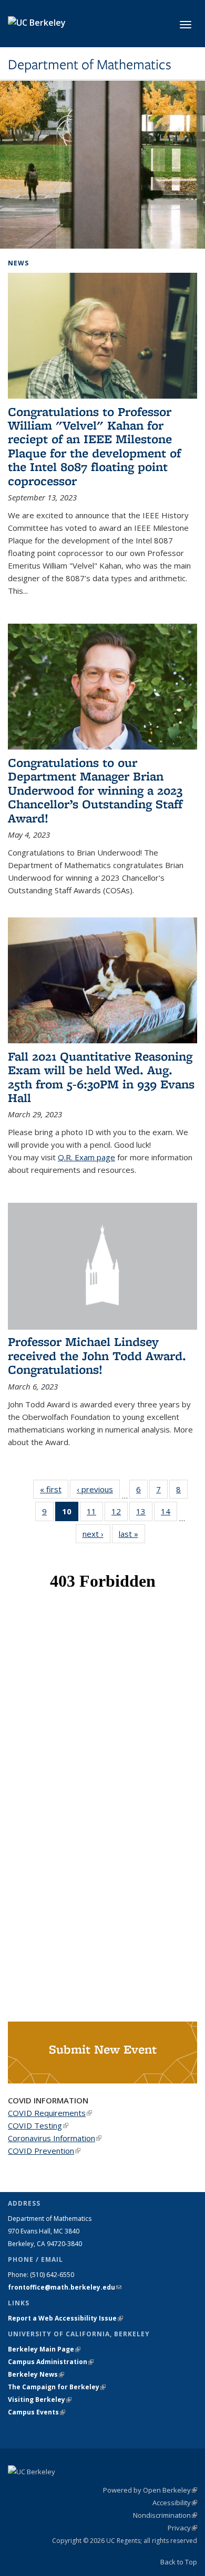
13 (144, 1514)
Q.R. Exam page (86, 1157)
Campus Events (37, 2412)
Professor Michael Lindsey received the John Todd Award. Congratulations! (97, 1355)
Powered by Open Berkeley (150, 2490)
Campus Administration (51, 2362)
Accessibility (175, 2503)
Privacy (182, 2528)
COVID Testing (38, 2125)
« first (54, 1489)
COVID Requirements (50, 2113)
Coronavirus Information (55, 2138)
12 (120, 1514)
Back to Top (179, 2562)
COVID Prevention (44, 2151)
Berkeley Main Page (44, 2349)
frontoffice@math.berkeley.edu (65, 2287)
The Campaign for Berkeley (57, 2387)
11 (95, 1514)
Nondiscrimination (165, 2515)
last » (132, 1534)
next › (96, 1534)
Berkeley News (36, 2374)
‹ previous (98, 1489)
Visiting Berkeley (40, 2399)
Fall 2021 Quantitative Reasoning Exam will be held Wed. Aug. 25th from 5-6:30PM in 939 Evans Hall (101, 1077)
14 (169, 1514)
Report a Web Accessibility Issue (65, 2318)
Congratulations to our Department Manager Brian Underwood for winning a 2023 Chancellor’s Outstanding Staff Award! (95, 790)
